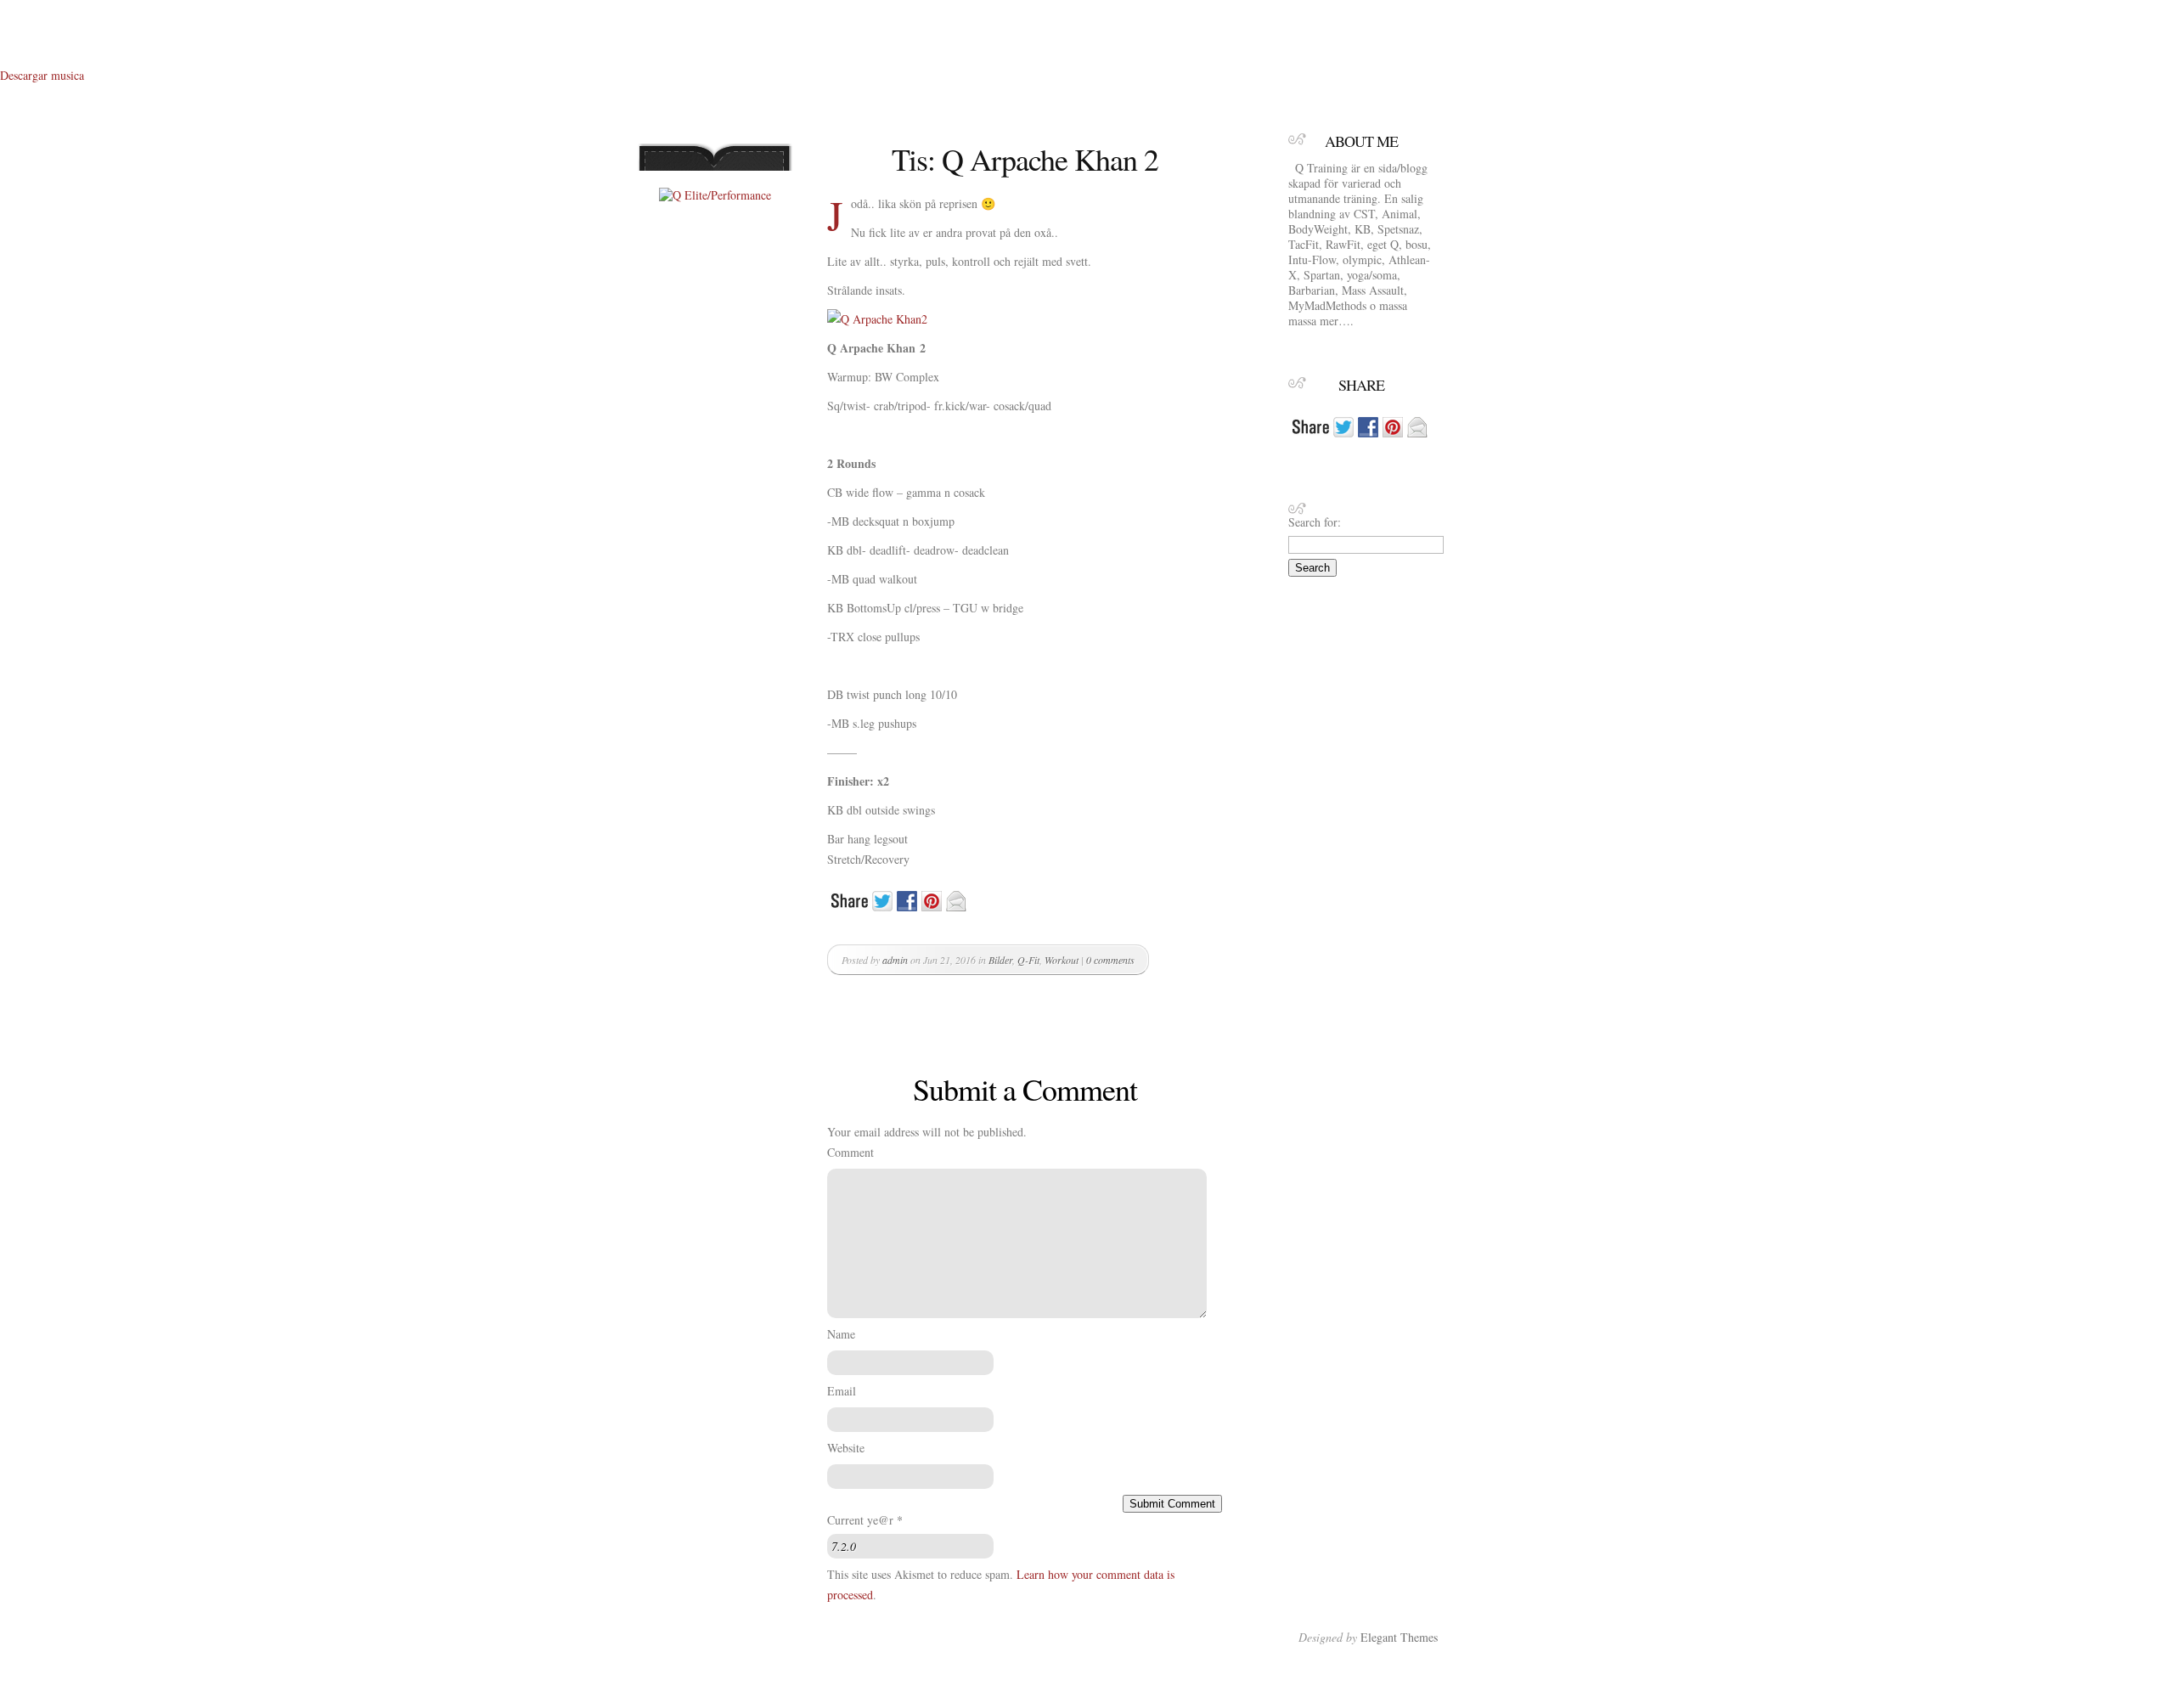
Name (841, 1334)
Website (846, 1448)
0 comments (1110, 960)
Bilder (1000, 960)
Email (842, 1391)
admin (895, 960)
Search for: (1315, 522)
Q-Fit (1028, 960)
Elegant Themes (1399, 1637)
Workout (1062, 960)
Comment (850, 1152)
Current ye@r (865, 1520)
